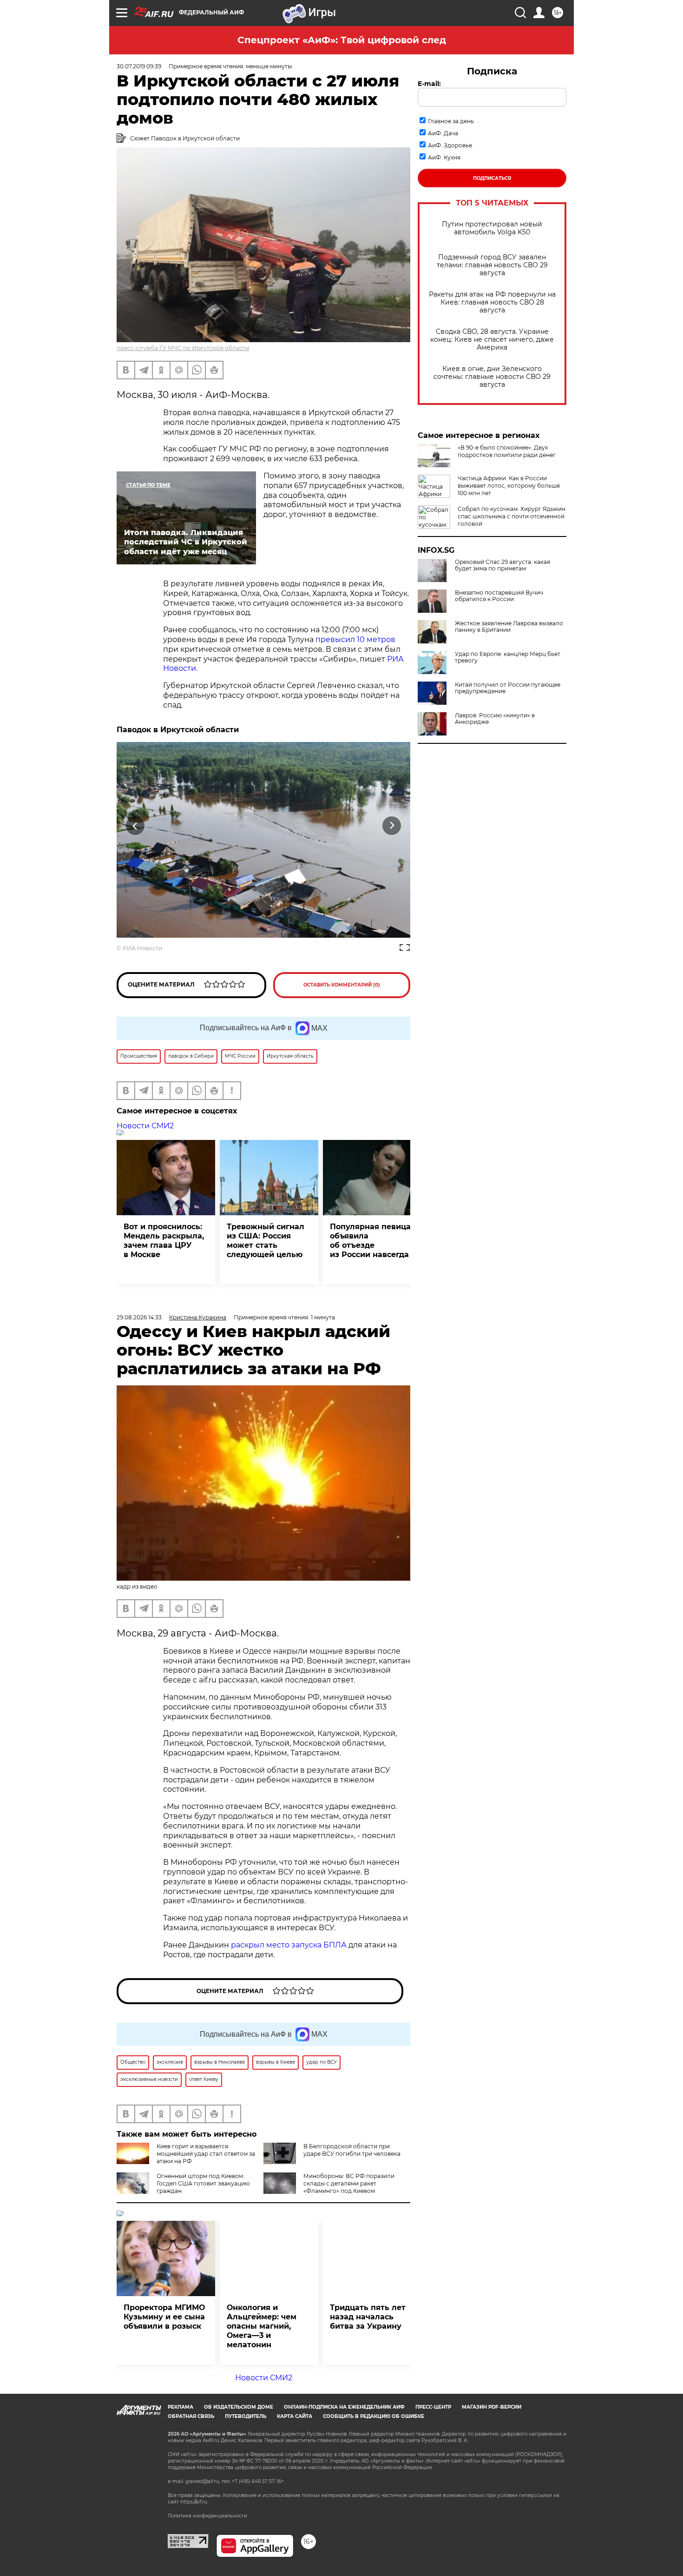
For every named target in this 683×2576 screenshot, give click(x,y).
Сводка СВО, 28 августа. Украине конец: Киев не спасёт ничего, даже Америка (492, 340)
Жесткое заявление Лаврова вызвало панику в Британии (509, 627)
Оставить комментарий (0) (342, 985)
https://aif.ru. (194, 2502)
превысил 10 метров (355, 639)
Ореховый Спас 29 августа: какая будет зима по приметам (502, 565)
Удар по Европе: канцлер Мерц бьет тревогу (508, 657)
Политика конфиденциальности (207, 2516)
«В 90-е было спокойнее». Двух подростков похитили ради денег (507, 451)
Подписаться (492, 178)
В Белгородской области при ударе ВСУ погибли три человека (352, 2150)
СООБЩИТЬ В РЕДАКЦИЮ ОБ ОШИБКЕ (374, 2416)
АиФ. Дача (443, 133)
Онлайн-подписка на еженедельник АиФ (344, 2407)
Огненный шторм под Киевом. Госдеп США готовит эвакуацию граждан (203, 2183)
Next (392, 826)
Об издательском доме (239, 2407)
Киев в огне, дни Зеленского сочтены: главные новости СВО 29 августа (492, 377)
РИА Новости (142, 948)
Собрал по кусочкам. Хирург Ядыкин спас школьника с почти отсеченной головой (512, 516)
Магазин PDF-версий (492, 2407)
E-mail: (429, 84)
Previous (135, 826)
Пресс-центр (433, 2407)
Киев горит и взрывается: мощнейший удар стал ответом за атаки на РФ (206, 2154)
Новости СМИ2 (145, 1126)
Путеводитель (246, 2416)
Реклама (181, 2407)
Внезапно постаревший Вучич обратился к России (499, 596)
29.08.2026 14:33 (139, 1317)
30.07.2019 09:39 (139, 66)
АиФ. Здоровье (450, 145)
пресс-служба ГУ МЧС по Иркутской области (183, 348)
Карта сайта (295, 2416)
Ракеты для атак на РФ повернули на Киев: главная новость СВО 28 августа (492, 302)
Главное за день (451, 121)
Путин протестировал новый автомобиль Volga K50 (492, 228)
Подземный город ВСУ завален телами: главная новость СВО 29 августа (492, 265)
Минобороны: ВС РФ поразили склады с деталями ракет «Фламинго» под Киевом (349, 2183)
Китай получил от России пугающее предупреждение (508, 688)
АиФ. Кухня (444, 157)
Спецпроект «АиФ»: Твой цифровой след (342, 40)
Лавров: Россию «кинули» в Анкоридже (495, 719)
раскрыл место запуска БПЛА (289, 1945)
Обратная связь (191, 2416)
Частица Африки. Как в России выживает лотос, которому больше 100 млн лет (509, 486)
